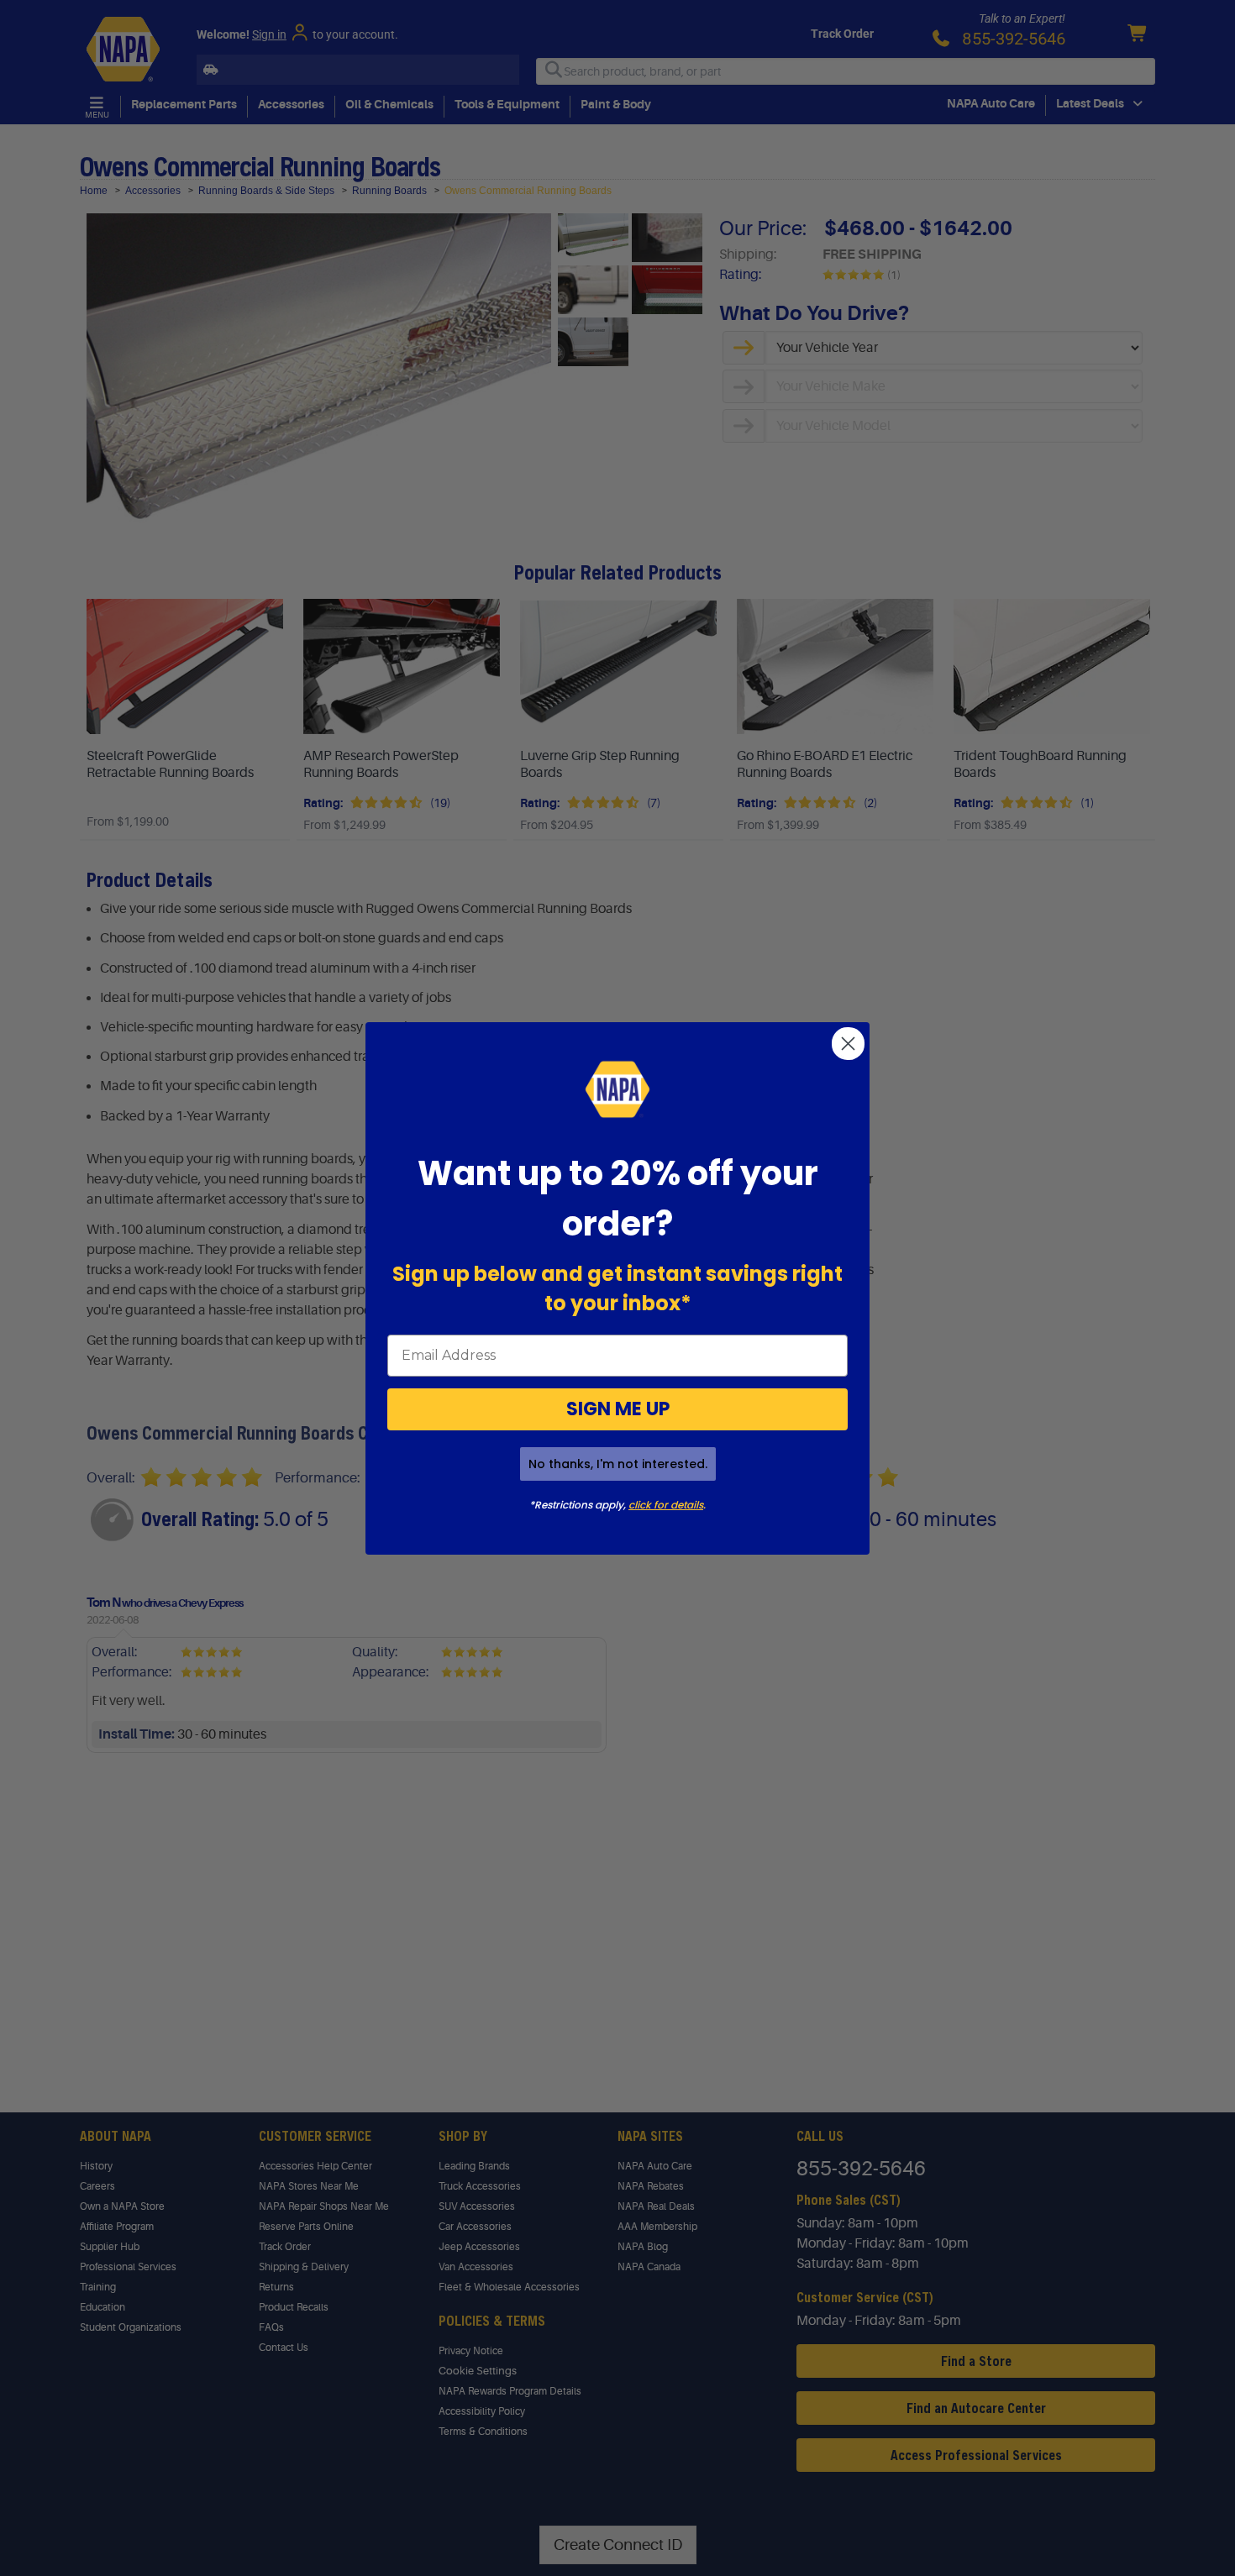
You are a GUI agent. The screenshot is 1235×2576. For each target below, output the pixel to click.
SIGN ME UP (618, 1409)
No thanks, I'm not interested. (618, 1464)
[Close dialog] (848, 1044)
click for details (666, 1505)
